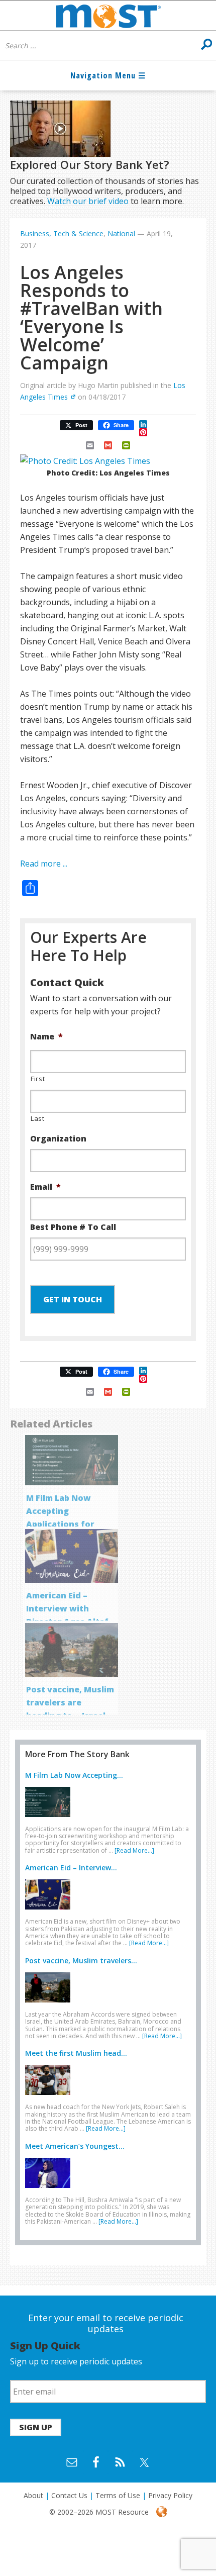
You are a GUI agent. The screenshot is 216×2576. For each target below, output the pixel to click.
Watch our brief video (88, 201)
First (38, 1079)
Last (38, 1118)
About (33, 2495)
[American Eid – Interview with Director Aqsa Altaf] (50, 1912)
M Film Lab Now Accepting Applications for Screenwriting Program (60, 1524)
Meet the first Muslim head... (76, 2053)
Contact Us (69, 2495)
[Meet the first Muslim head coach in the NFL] (50, 2097)
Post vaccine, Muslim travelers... (81, 1961)
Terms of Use (118, 2495)
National (121, 233)
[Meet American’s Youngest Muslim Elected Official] (50, 2190)
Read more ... (44, 864)
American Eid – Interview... (71, 1868)
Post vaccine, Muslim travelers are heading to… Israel (70, 1702)
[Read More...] (134, 1850)
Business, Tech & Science (62, 233)
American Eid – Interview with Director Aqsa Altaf (67, 1608)
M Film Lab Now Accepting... (74, 1775)
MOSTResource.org (108, 16)
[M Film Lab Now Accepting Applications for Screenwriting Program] (50, 1819)
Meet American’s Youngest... (75, 2146)
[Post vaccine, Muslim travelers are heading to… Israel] (50, 2005)
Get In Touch (73, 1299)
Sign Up (36, 2427)
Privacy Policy (170, 2495)
